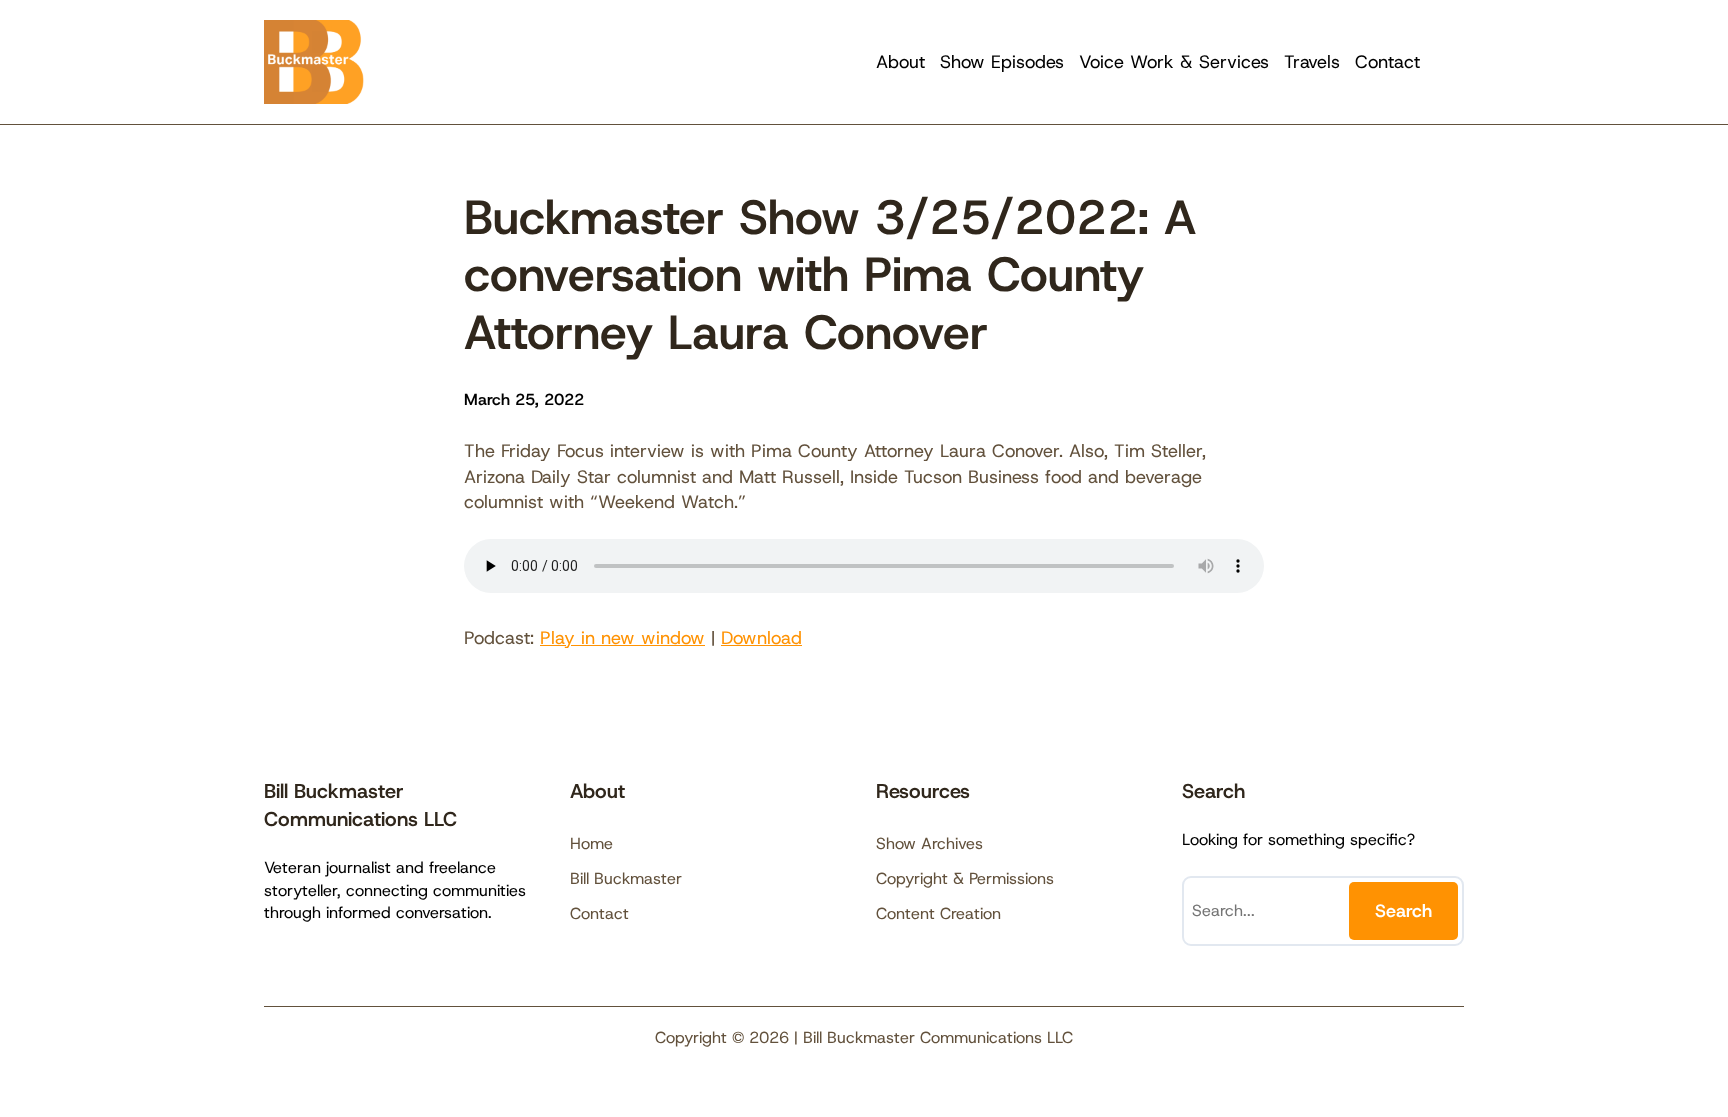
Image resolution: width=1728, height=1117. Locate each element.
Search (1403, 911)
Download (761, 638)
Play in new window (622, 638)
